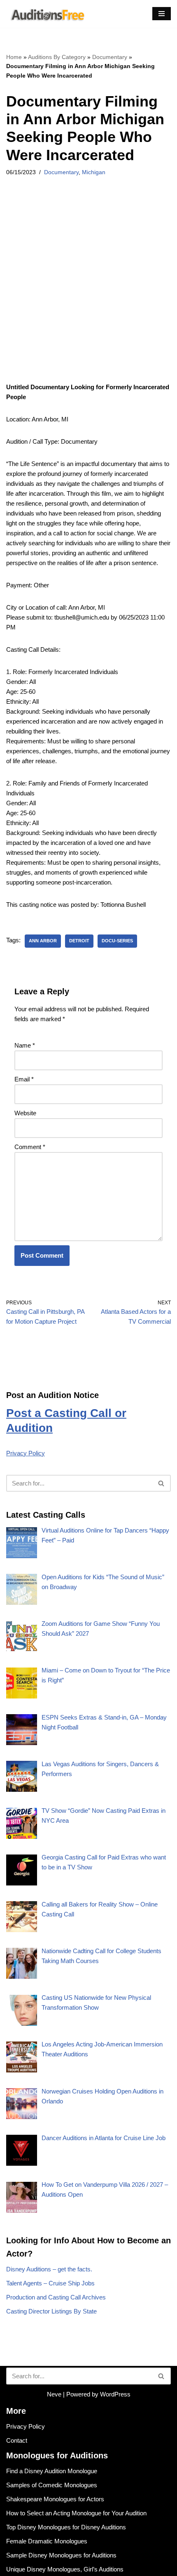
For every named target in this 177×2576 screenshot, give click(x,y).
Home (14, 57)
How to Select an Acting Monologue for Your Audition (76, 2513)
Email (24, 1079)
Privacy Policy (26, 1453)
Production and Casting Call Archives (56, 2297)
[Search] (162, 1483)
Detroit (79, 941)
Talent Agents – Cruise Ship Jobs (50, 2283)
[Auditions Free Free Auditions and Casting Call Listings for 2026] (46, 14)
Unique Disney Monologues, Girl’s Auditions (65, 2569)
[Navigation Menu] (162, 14)
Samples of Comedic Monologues (52, 2485)
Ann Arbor (43, 941)
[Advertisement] (88, 290)
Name (25, 1045)
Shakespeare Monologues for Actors (55, 2499)
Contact (17, 2440)
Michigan (94, 172)
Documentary (110, 57)
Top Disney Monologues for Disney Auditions (66, 2527)
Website (25, 1113)
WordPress (115, 2394)
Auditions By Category (57, 57)
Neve (54, 2394)
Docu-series (117, 941)
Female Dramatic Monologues (47, 2541)
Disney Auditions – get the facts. (49, 2269)
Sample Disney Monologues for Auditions (61, 2555)
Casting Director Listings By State (51, 2311)
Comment (30, 1147)
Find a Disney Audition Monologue (52, 2471)
